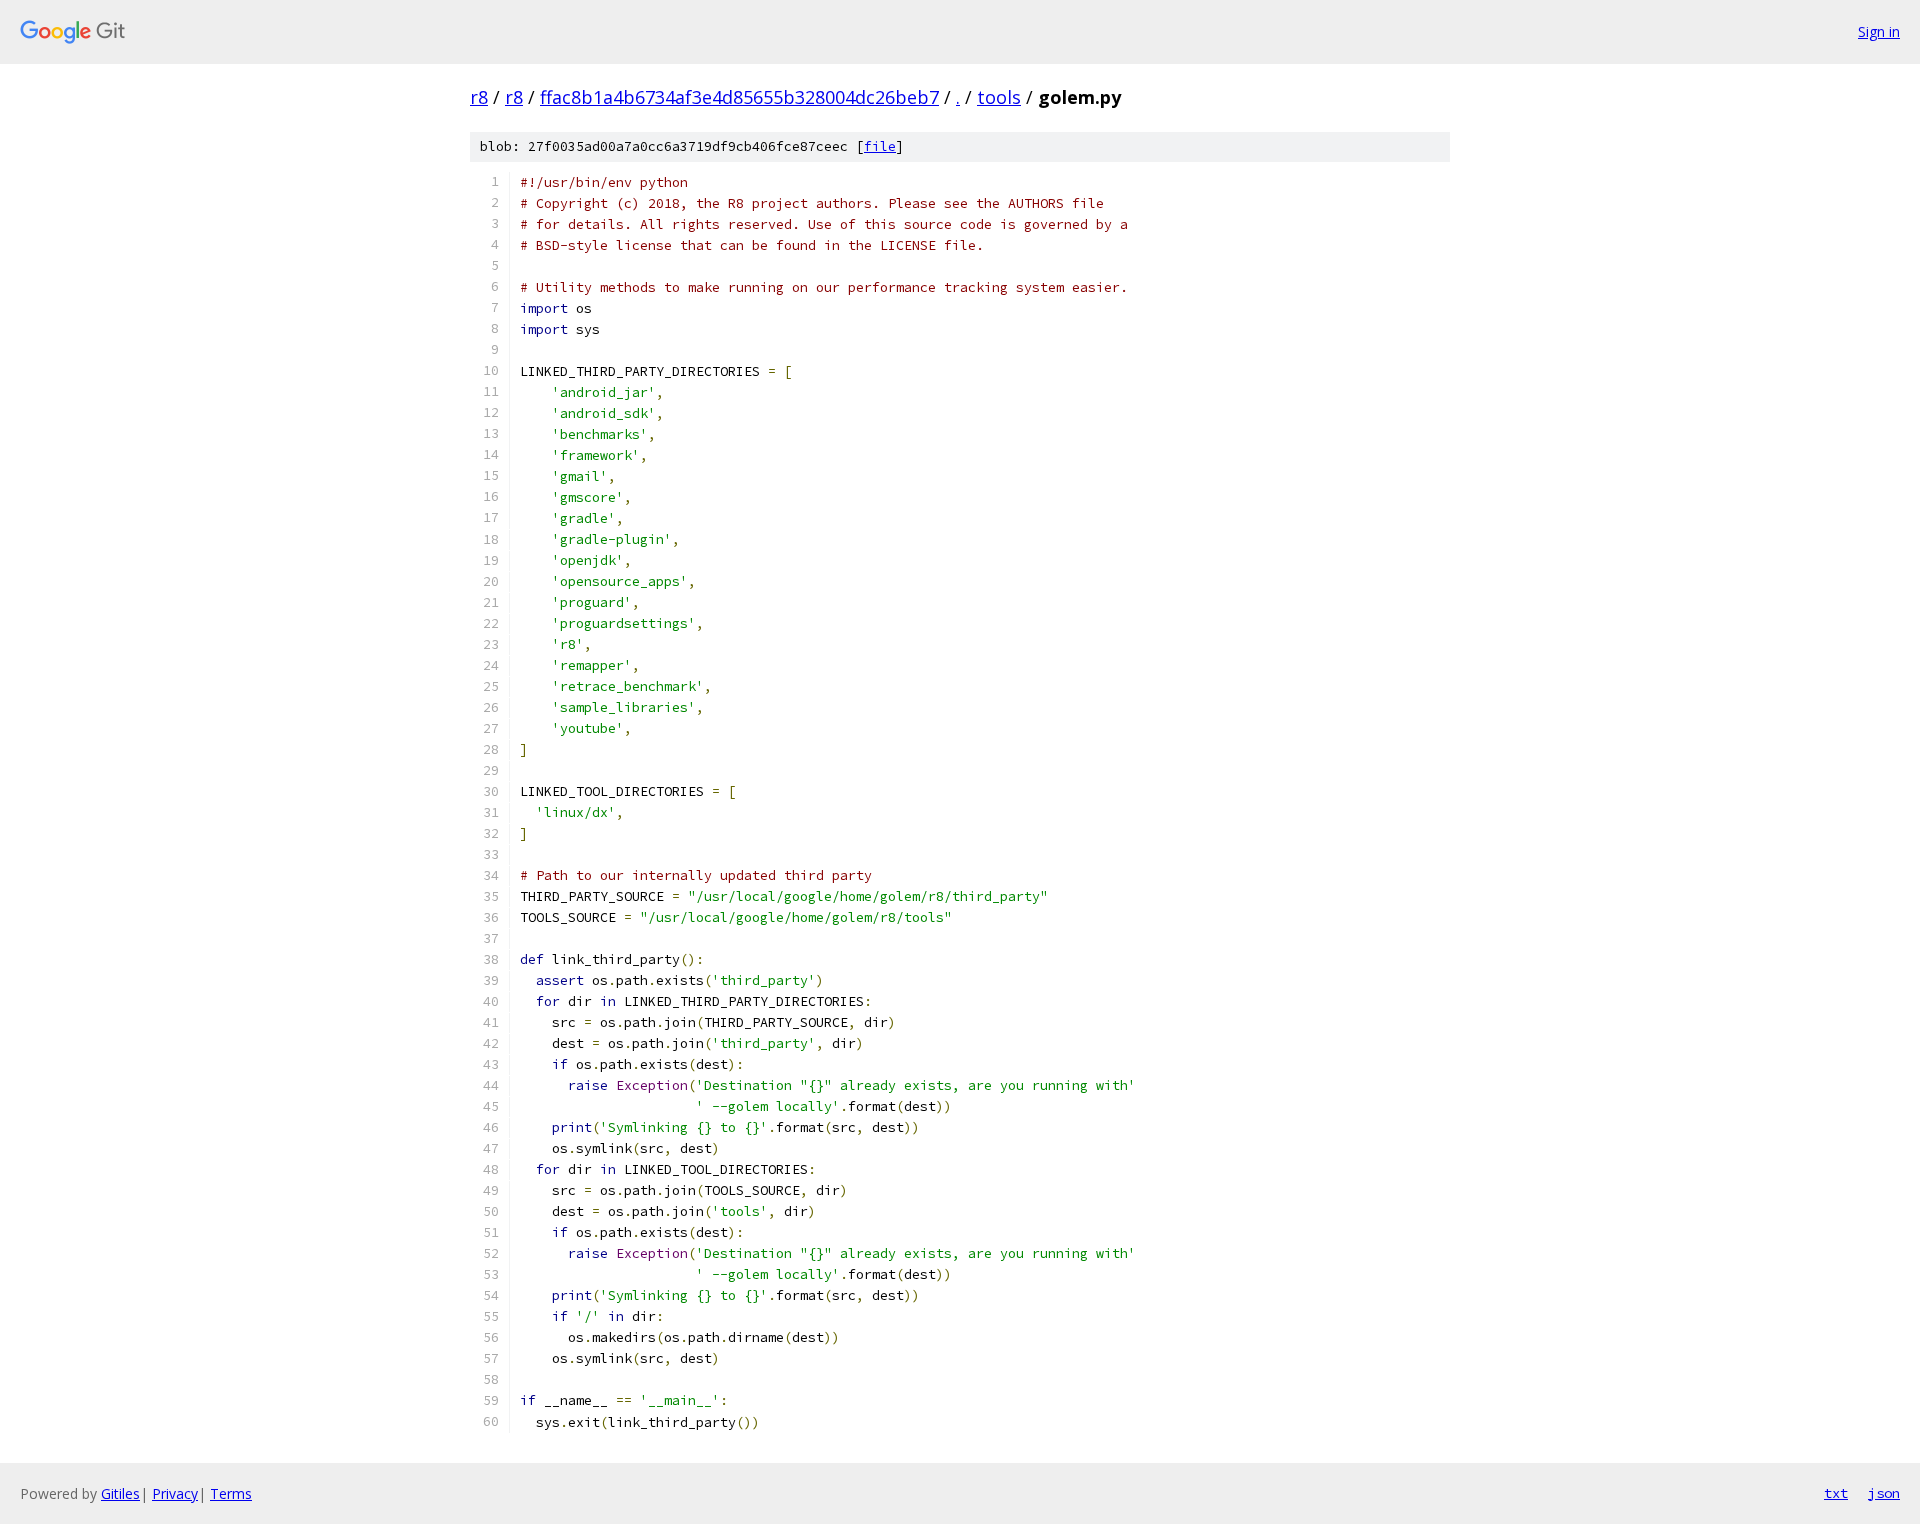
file (880, 146)
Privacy (175, 1493)
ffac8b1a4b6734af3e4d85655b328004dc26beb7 (739, 97)
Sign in (1879, 31)
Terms (231, 1493)
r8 (479, 97)
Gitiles (120, 1493)
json (1884, 1493)
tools (999, 97)
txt (1836, 1493)
